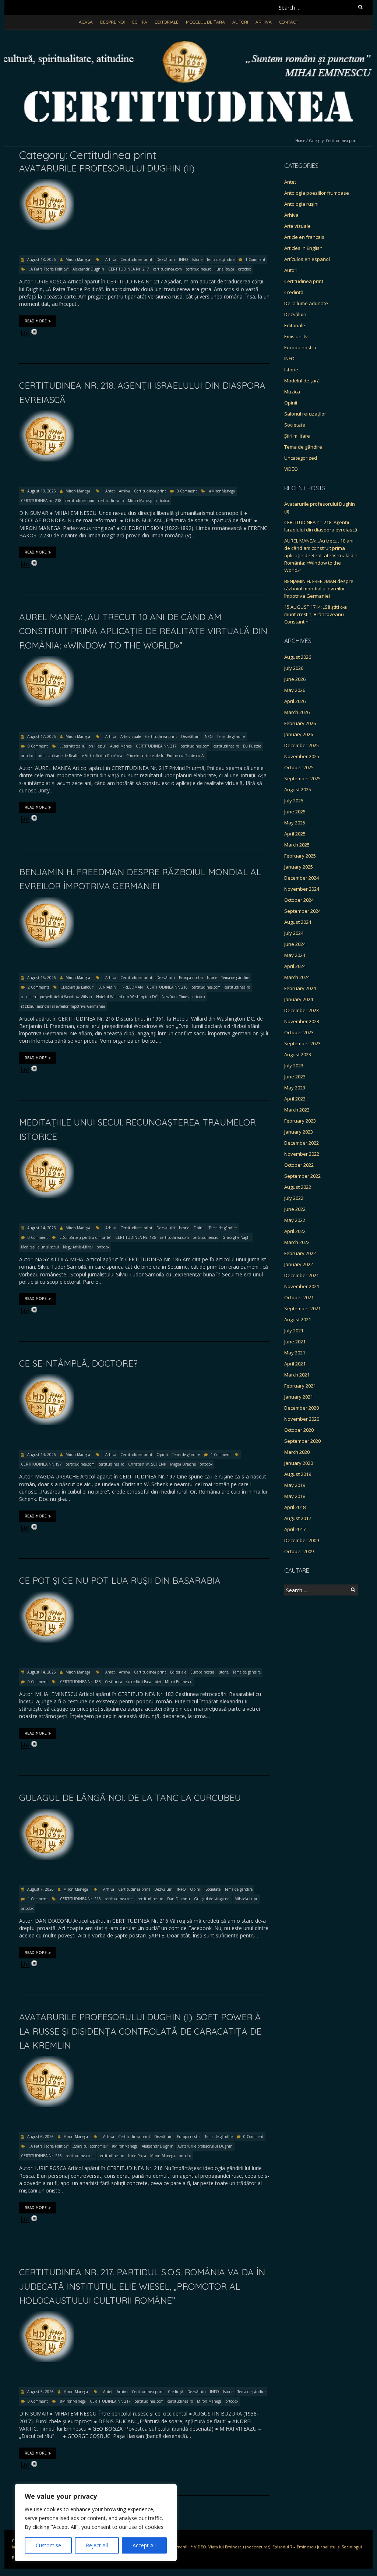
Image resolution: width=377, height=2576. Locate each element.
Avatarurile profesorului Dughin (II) (107, 168)
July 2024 (294, 933)
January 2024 (299, 999)
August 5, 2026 (40, 2392)
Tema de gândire (221, 259)
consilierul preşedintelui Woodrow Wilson (57, 997)
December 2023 (302, 1010)
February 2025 (300, 856)
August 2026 (298, 657)
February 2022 (300, 1253)
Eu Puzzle (252, 746)
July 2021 (294, 1331)
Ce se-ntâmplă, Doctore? (78, 1363)
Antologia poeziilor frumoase (317, 193)
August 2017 (298, 1518)
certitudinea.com (168, 269)
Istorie (197, 259)
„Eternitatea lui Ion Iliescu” (83, 746)
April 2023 (295, 1099)
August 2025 (298, 789)
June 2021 (295, 1342)
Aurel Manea (121, 746)
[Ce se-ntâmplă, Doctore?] (47, 1377)
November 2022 (302, 1154)
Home (300, 141)
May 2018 (295, 1496)
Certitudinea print (136, 259)
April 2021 (295, 1364)
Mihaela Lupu (246, 1899)
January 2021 (299, 1397)
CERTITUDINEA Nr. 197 (41, 1464)
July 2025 (294, 801)
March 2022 (297, 1242)
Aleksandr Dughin (88, 269)
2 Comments (38, 987)
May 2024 (295, 955)
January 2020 (299, 1463)
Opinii (199, 1228)
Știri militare (297, 436)
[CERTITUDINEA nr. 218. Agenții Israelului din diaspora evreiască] (47, 414)
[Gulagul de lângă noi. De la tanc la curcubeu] (47, 1812)
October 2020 (299, 1430)
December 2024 (302, 878)
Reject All (97, 2545)
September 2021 (302, 1308)
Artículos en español (307, 259)
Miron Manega (78, 259)
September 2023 (302, 1043)
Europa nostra (191, 978)
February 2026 (300, 723)
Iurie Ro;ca (137, 2156)
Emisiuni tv (296, 336)
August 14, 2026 (41, 1228)
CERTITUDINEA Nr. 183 (80, 1682)
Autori (240, 22)
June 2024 (295, 944)
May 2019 (295, 1485)
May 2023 (295, 1088)
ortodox (244, 269)
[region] (96, 2523)
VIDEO (291, 469)
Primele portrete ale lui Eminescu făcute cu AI (165, 756)
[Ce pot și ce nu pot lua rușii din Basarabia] (47, 1595)
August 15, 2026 (41, 978)
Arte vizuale (131, 736)
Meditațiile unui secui (40, 1247)
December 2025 (302, 745)
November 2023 (302, 1021)
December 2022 (302, 1143)
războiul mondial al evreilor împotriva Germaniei (63, 1006)
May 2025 (295, 823)
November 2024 (302, 889)
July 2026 (294, 668)
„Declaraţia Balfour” (78, 987)
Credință (176, 2392)
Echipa (140, 22)
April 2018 (295, 1507)
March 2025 (297, 845)
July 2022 (294, 1198)
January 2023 (299, 1132)
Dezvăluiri (166, 259)
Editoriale (167, 22)
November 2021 (302, 1286)
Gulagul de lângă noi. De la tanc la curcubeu (130, 1798)
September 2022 (302, 1176)
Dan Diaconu (179, 1899)
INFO (184, 259)
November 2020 (302, 1419)
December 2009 (302, 1540)
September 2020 (302, 1441)
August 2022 (298, 1187)
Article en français (304, 237)
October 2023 (299, 1032)
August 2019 (298, 1474)
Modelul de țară (205, 22)
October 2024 (299, 900)
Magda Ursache (183, 1464)
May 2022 (295, 1220)
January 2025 (299, 867)
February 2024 (300, 988)
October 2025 (299, 767)
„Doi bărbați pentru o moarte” (86, 1237)
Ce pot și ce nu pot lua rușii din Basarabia (120, 1580)
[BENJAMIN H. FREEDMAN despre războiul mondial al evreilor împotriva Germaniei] (47, 900)
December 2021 (302, 1275)
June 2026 (295, 679)
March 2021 (297, 1375)
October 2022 (299, 1165)
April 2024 (295, 966)
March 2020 (297, 1452)
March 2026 (297, 712)
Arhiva (264, 22)
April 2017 (295, 1529)
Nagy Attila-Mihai (78, 1247)
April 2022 (295, 1231)
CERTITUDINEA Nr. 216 (167, 987)
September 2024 (302, 911)
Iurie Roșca (225, 269)
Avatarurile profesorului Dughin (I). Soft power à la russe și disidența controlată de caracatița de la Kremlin (140, 2031)
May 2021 (295, 1353)
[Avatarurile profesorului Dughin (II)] (47, 182)
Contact (289, 22)
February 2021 (300, 1386)
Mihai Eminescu (179, 1682)
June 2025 (295, 812)
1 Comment (255, 259)
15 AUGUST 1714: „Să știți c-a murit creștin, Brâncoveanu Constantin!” (316, 614)
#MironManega (222, 491)
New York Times (175, 997)
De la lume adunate (306, 303)
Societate (213, 1889)
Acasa (86, 22)
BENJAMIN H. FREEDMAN (121, 987)
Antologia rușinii (302, 204)
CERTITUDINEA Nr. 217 (129, 269)
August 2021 (298, 1319)
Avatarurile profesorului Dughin (205, 2146)
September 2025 (302, 778)
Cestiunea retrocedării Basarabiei (133, 1682)
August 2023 (298, 1054)
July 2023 (294, 1066)
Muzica (292, 392)
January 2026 (299, 734)
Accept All (144, 2545)
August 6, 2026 (40, 2137)
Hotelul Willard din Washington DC (127, 997)
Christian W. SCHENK (147, 1464)
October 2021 (299, 1297)
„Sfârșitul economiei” (90, 2146)
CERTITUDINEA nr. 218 (41, 501)
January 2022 (299, 1264)
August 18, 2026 (41, 259)
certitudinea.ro (199, 269)
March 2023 (297, 1110)
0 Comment (187, 491)
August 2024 (298, 922)
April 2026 (295, 701)
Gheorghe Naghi (237, 1237)
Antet (110, 491)
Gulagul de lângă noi (212, 1899)
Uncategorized (301, 458)
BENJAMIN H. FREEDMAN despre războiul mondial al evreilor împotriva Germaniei (319, 589)
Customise (48, 2545)
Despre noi (112, 22)
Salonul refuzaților (305, 414)
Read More (36, 321)
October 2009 (299, 1551)
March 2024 (297, 977)
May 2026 (295, 690)
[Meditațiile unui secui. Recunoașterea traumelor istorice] (47, 1151)
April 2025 (295, 834)
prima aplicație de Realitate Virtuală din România (80, 756)
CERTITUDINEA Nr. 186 (136, 1237)
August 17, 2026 (41, 736)
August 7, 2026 (40, 1889)
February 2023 (300, 1121)
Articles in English (303, 248)
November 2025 (302, 756)
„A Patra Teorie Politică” (49, 269)
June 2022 (295, 1209)
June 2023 (295, 1077)
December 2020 (302, 1408)
